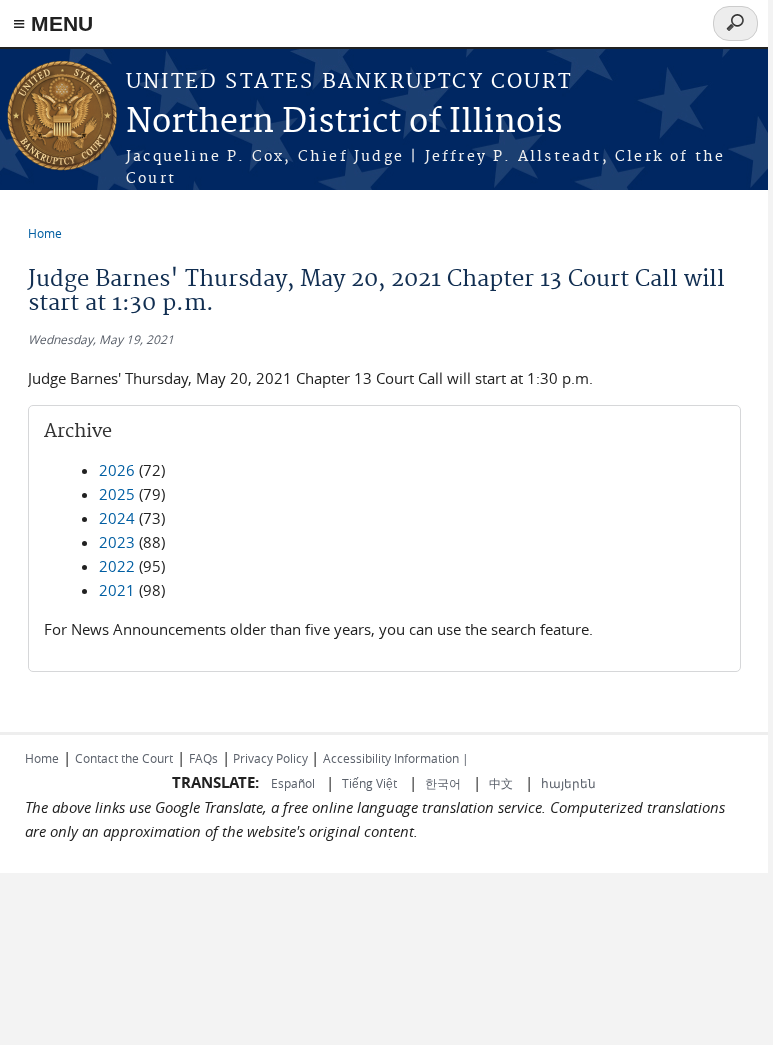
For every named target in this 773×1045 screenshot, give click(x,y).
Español (294, 783)
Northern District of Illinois (344, 122)
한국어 (443, 783)
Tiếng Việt (369, 783)
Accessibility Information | (396, 758)
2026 (117, 470)
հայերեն (568, 783)
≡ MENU (53, 23)
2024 (117, 518)
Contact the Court (124, 758)
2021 (117, 590)
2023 (117, 542)
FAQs (203, 758)
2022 (117, 566)
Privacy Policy (270, 758)
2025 (117, 494)
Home (45, 233)
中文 (501, 783)
